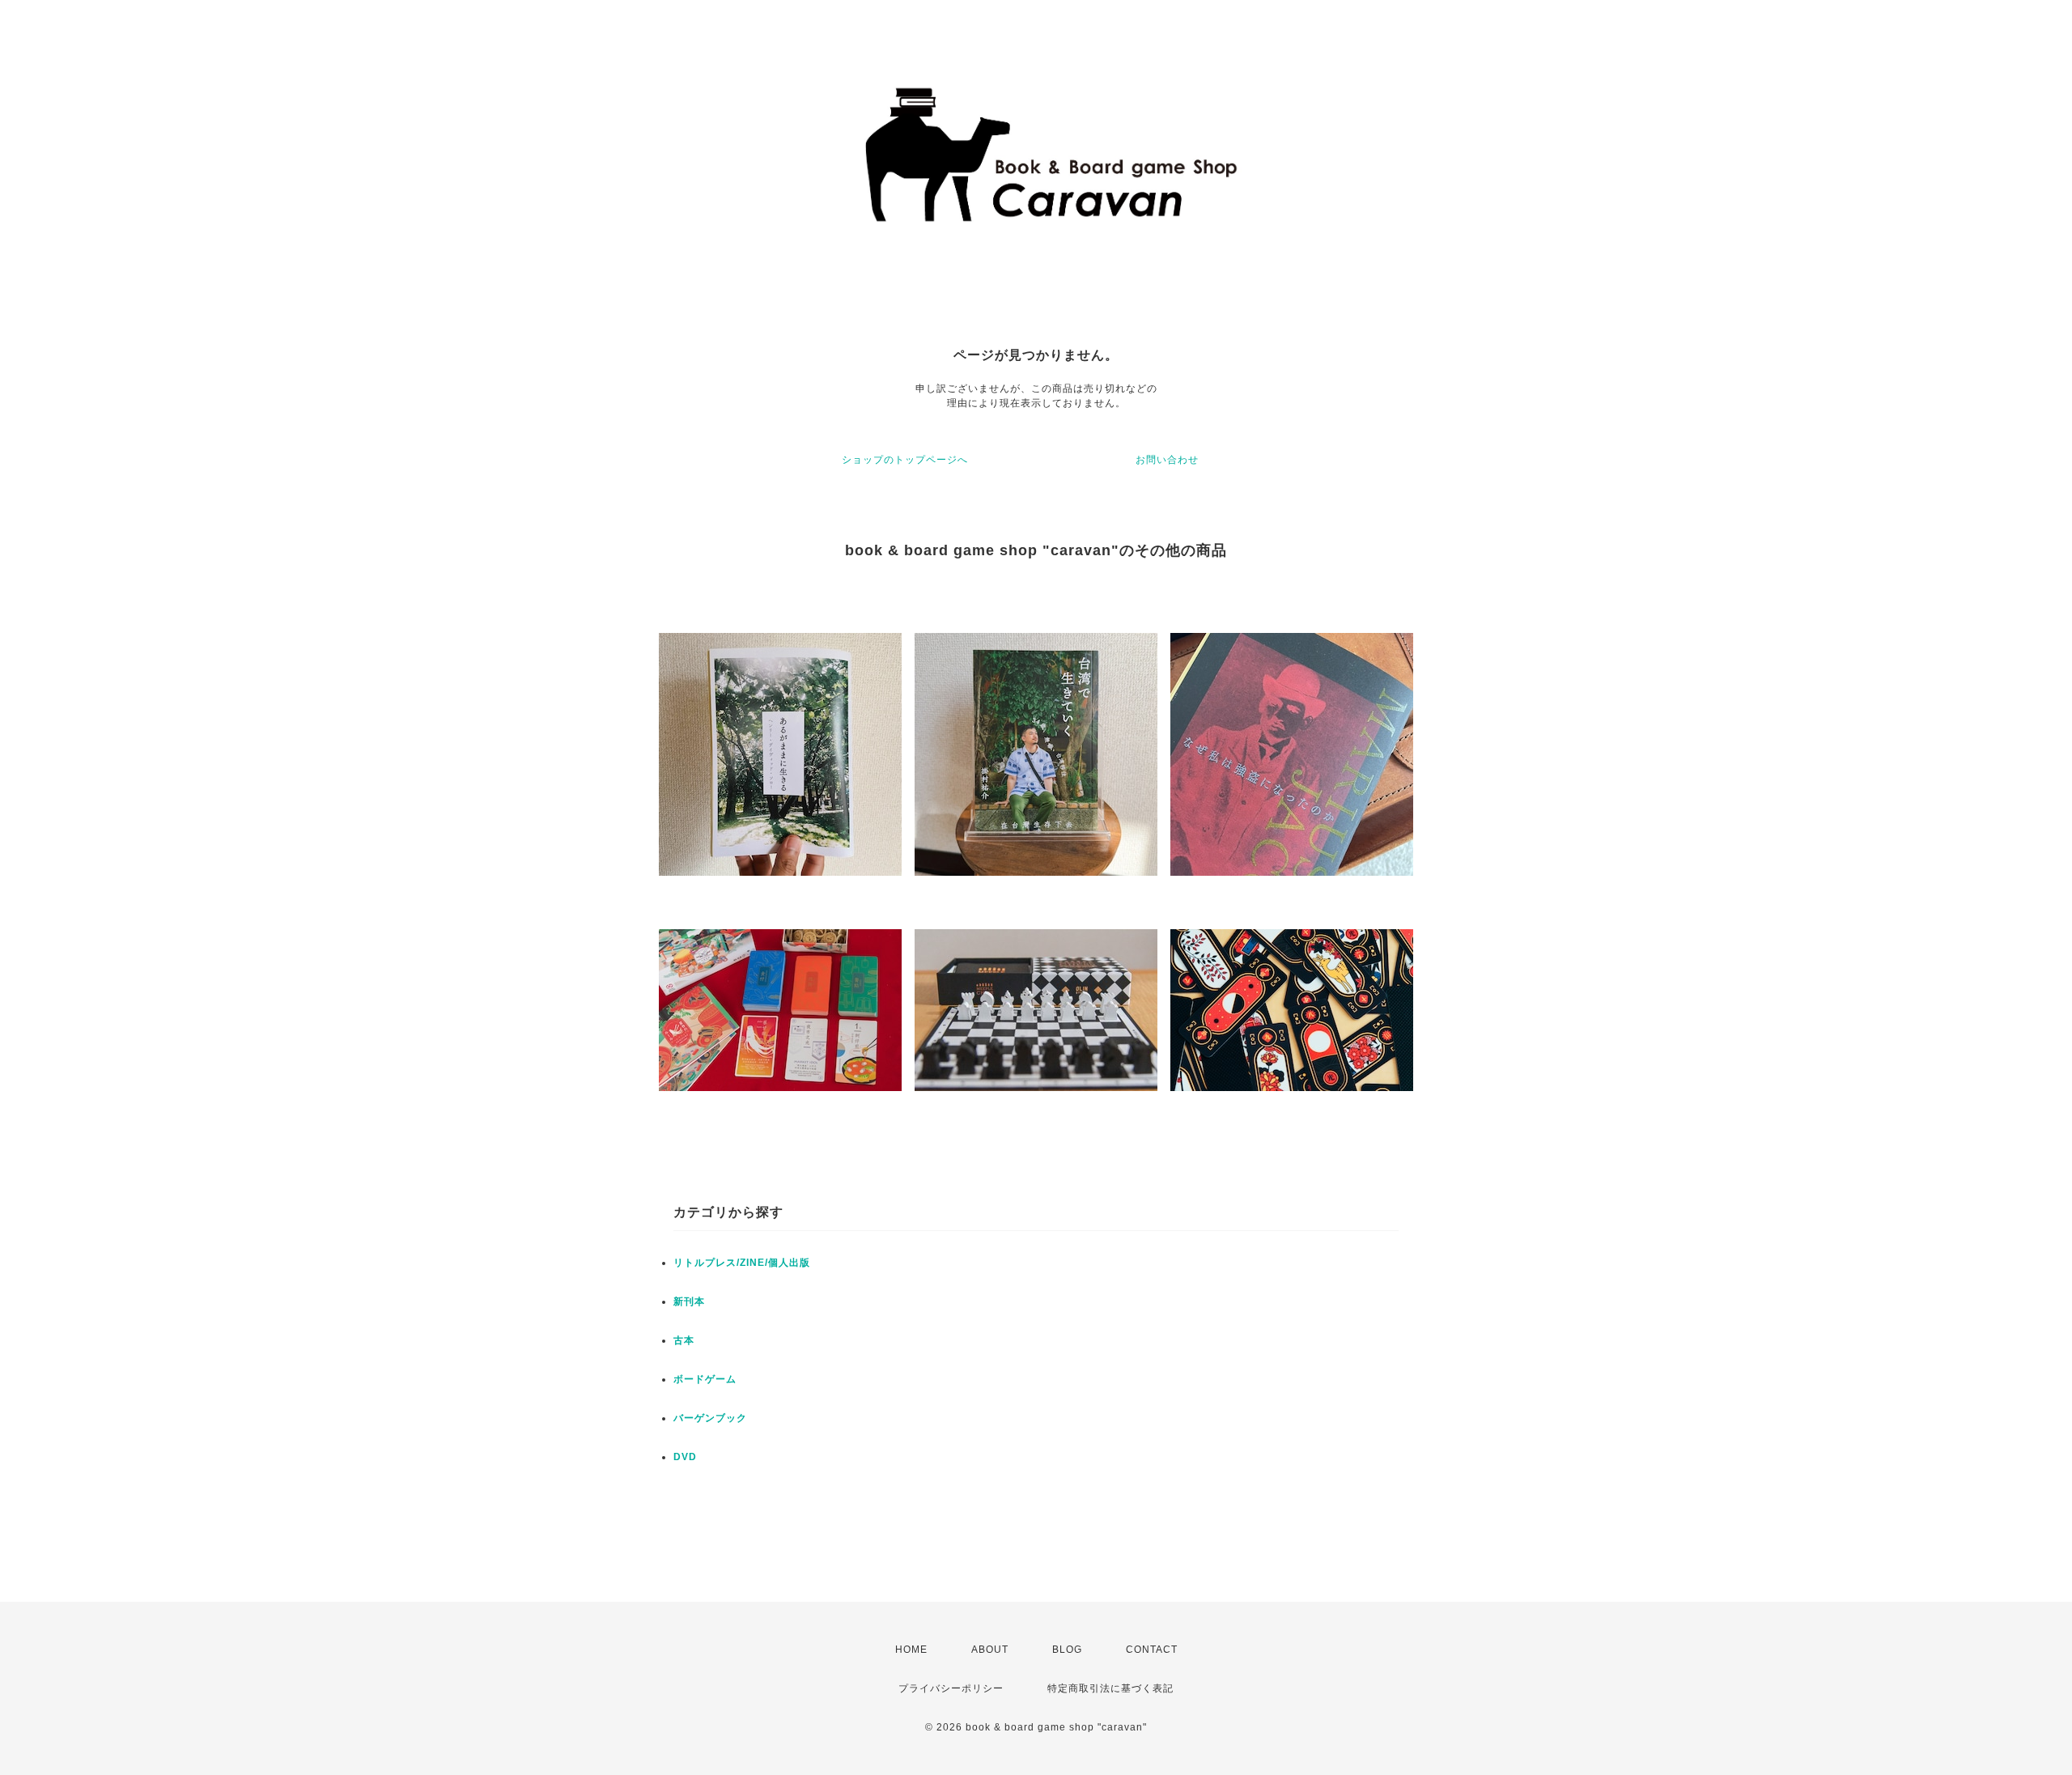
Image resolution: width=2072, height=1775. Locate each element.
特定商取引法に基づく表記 (1110, 1688)
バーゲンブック (710, 1418)
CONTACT (1152, 1650)
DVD (685, 1457)
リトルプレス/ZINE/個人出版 (742, 1263)
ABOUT (990, 1650)
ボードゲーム (705, 1379)
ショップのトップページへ (905, 460)
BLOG (1067, 1650)
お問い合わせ (1167, 460)
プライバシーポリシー (951, 1688)
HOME (911, 1650)
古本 (684, 1340)
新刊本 (689, 1302)
